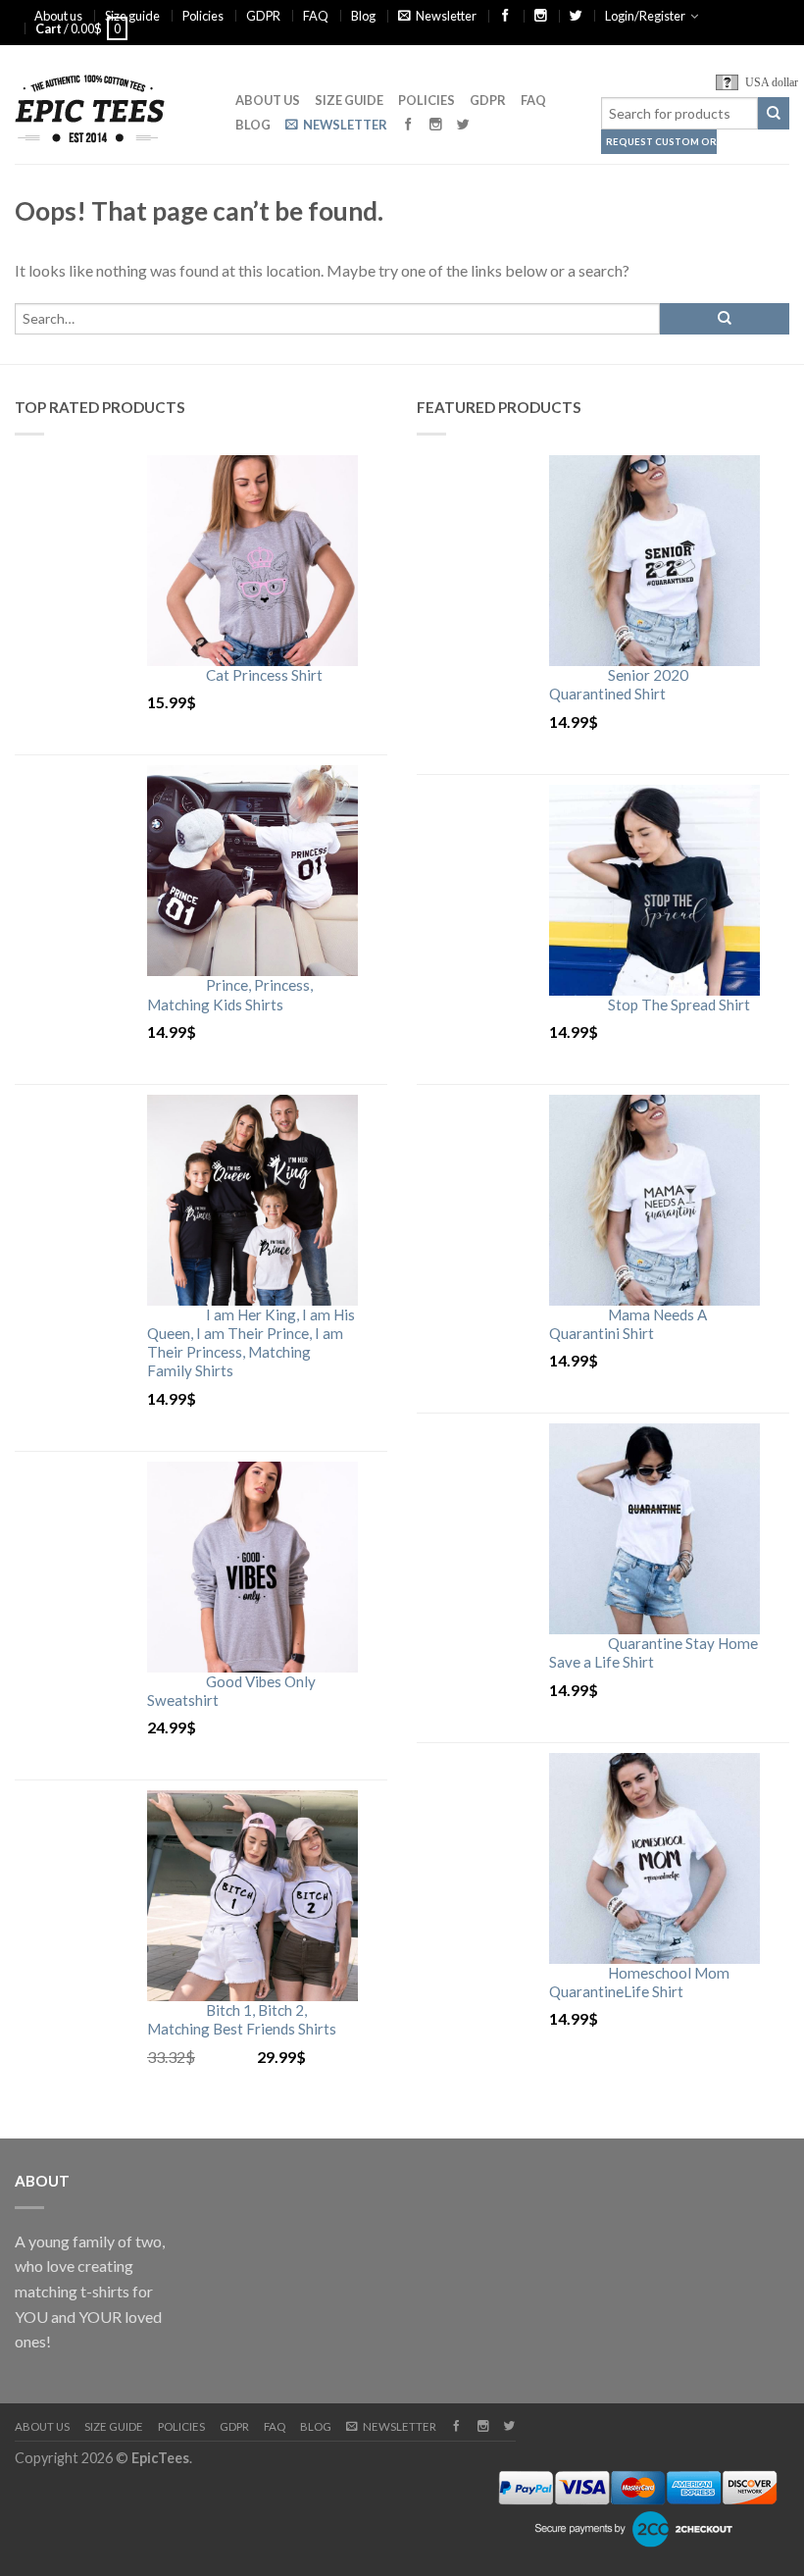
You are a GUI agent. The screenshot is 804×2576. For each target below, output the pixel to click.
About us (58, 16)
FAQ (316, 16)
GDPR (263, 16)
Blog (363, 16)
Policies (203, 16)
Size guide (132, 16)
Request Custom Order (661, 142)
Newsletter (446, 16)
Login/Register (645, 16)
